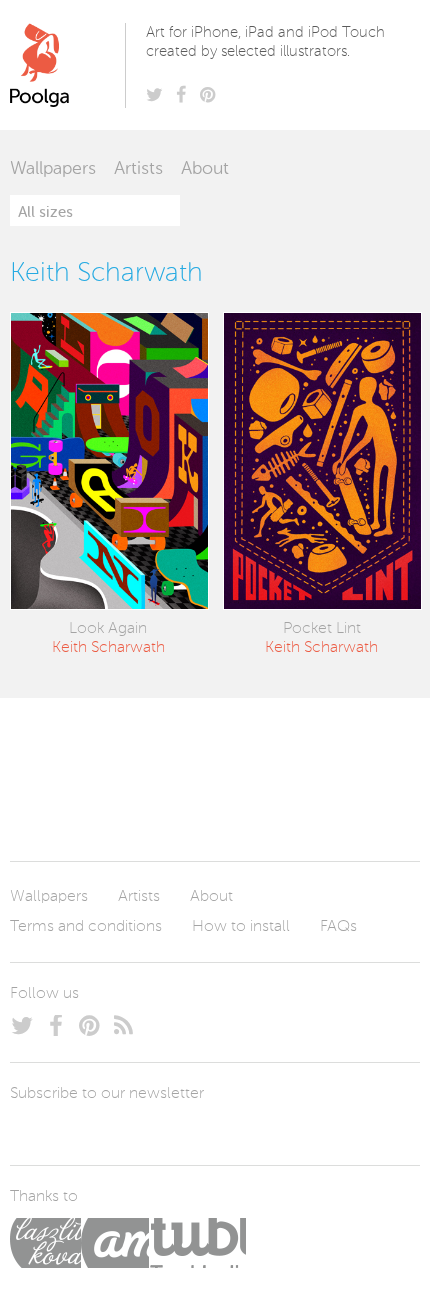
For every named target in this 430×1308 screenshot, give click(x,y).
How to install (241, 927)
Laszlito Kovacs (45, 1243)
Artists (138, 169)
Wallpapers (53, 169)
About (205, 169)
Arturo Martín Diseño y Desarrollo (115, 1243)
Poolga (71, 65)
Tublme (197, 1243)
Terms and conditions (86, 927)
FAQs (338, 927)
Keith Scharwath (108, 648)
